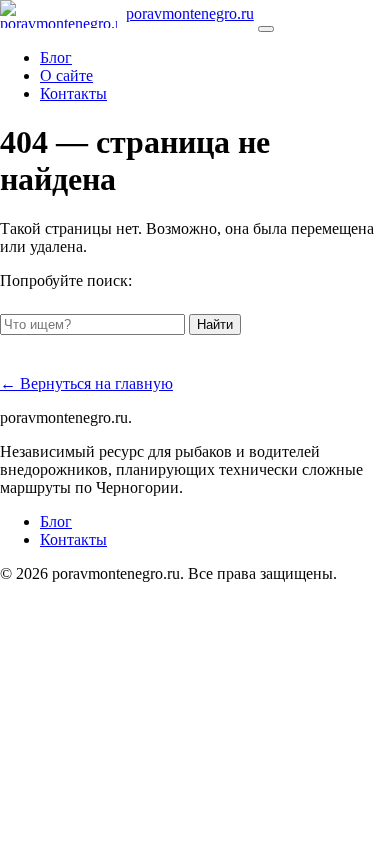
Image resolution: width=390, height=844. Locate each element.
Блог (56, 57)
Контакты (73, 93)
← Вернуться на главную (86, 383)
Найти (215, 324)
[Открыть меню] (266, 29)
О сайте (66, 75)
